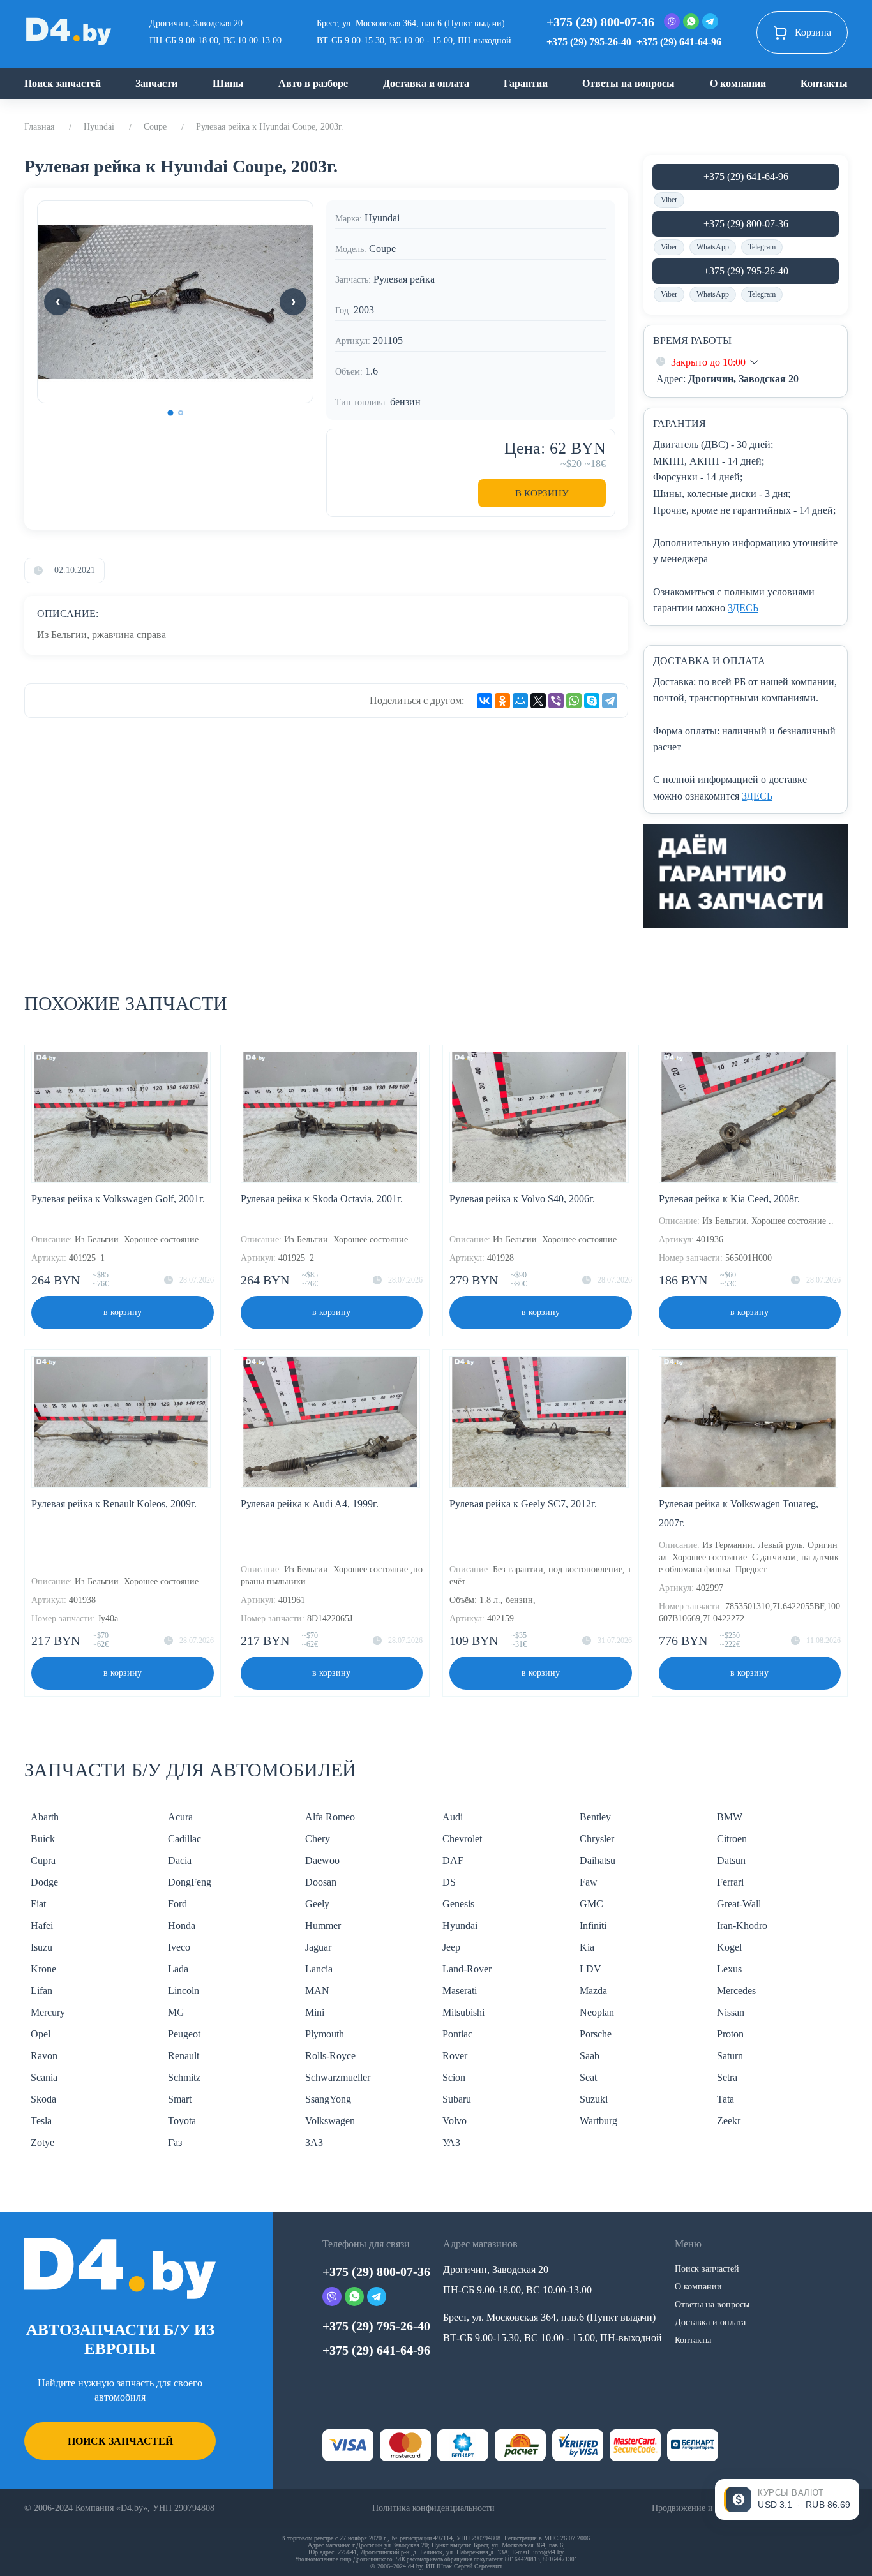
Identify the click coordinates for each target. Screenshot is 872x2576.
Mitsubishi (463, 2012)
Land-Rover (467, 1969)
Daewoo (322, 1860)
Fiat (38, 1904)
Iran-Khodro (742, 1925)
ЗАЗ (314, 2142)
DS (449, 1882)
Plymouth (325, 2034)
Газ (175, 2142)
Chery (318, 1839)
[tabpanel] (175, 302)
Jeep (451, 1947)
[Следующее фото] (293, 302)
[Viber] (556, 701)
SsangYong (328, 2099)
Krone (43, 1969)
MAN (317, 1991)
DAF (453, 1860)
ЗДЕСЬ (743, 608)
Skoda (43, 2099)
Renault (184, 2056)
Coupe (155, 127)
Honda (182, 1925)
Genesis (458, 1904)
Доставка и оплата (426, 83)
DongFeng (190, 1882)
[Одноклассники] (502, 701)
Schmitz (184, 2077)
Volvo (455, 2121)
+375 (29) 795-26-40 (589, 42)
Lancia (319, 1969)
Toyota (182, 2121)
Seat (588, 2077)
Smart (180, 2099)
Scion (454, 2077)
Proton (730, 2034)
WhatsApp (713, 247)
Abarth (45, 1817)
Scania (44, 2077)
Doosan (321, 1882)
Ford (177, 1904)
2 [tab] (181, 413)
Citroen (732, 1839)
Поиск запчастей (63, 83)
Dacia (180, 1860)
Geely (317, 1904)
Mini (315, 2012)
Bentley (595, 1817)
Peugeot (184, 2034)
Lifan (41, 1991)
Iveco (179, 1947)
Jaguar (318, 1947)
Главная (39, 127)
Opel (41, 2034)
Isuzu (41, 1947)
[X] (538, 701)
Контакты (824, 83)
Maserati (460, 1991)
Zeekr (729, 2121)
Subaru (457, 2099)
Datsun (731, 1860)
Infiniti (593, 1925)
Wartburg (598, 2121)
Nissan (731, 2012)
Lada (178, 1969)
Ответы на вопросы (628, 83)
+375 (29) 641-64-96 (679, 42)
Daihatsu (598, 1860)
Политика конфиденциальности (433, 2508)
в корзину (123, 1312)
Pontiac (457, 2034)
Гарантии (526, 83)
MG (176, 2012)
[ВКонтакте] (485, 701)
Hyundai (99, 127)
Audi (453, 1817)
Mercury (48, 2012)
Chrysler (597, 1839)
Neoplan (597, 2012)
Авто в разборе (313, 83)
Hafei (42, 1925)
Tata (725, 2099)
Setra (727, 2077)
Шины (228, 83)
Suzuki (594, 2099)
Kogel (729, 1947)
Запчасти (156, 83)
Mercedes (736, 1991)
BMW (730, 1817)
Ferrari (730, 1882)
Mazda (593, 1991)
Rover (455, 2056)
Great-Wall (739, 1904)
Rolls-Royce (330, 2056)
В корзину (542, 493)
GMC (591, 1904)
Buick (43, 1839)
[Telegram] (610, 701)
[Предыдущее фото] (57, 302)
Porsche (596, 2034)
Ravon (44, 2056)
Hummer (323, 1925)
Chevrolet (462, 1839)
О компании (738, 83)
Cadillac (184, 1839)
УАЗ (451, 2142)
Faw (589, 1882)
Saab (590, 2056)
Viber (669, 200)
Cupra (43, 1860)
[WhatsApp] (574, 701)
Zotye (42, 2142)
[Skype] (592, 701)
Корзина (813, 32)
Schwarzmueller (338, 2077)
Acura (180, 1817)
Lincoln (184, 1991)
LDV (590, 1969)
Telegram (762, 247)
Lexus (729, 1969)
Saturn (730, 2056)
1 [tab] (170, 413)
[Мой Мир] (520, 701)
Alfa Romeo (330, 1817)
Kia (587, 1947)
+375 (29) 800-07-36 (600, 22)
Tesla (41, 2121)
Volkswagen (330, 2121)
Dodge (44, 1882)
